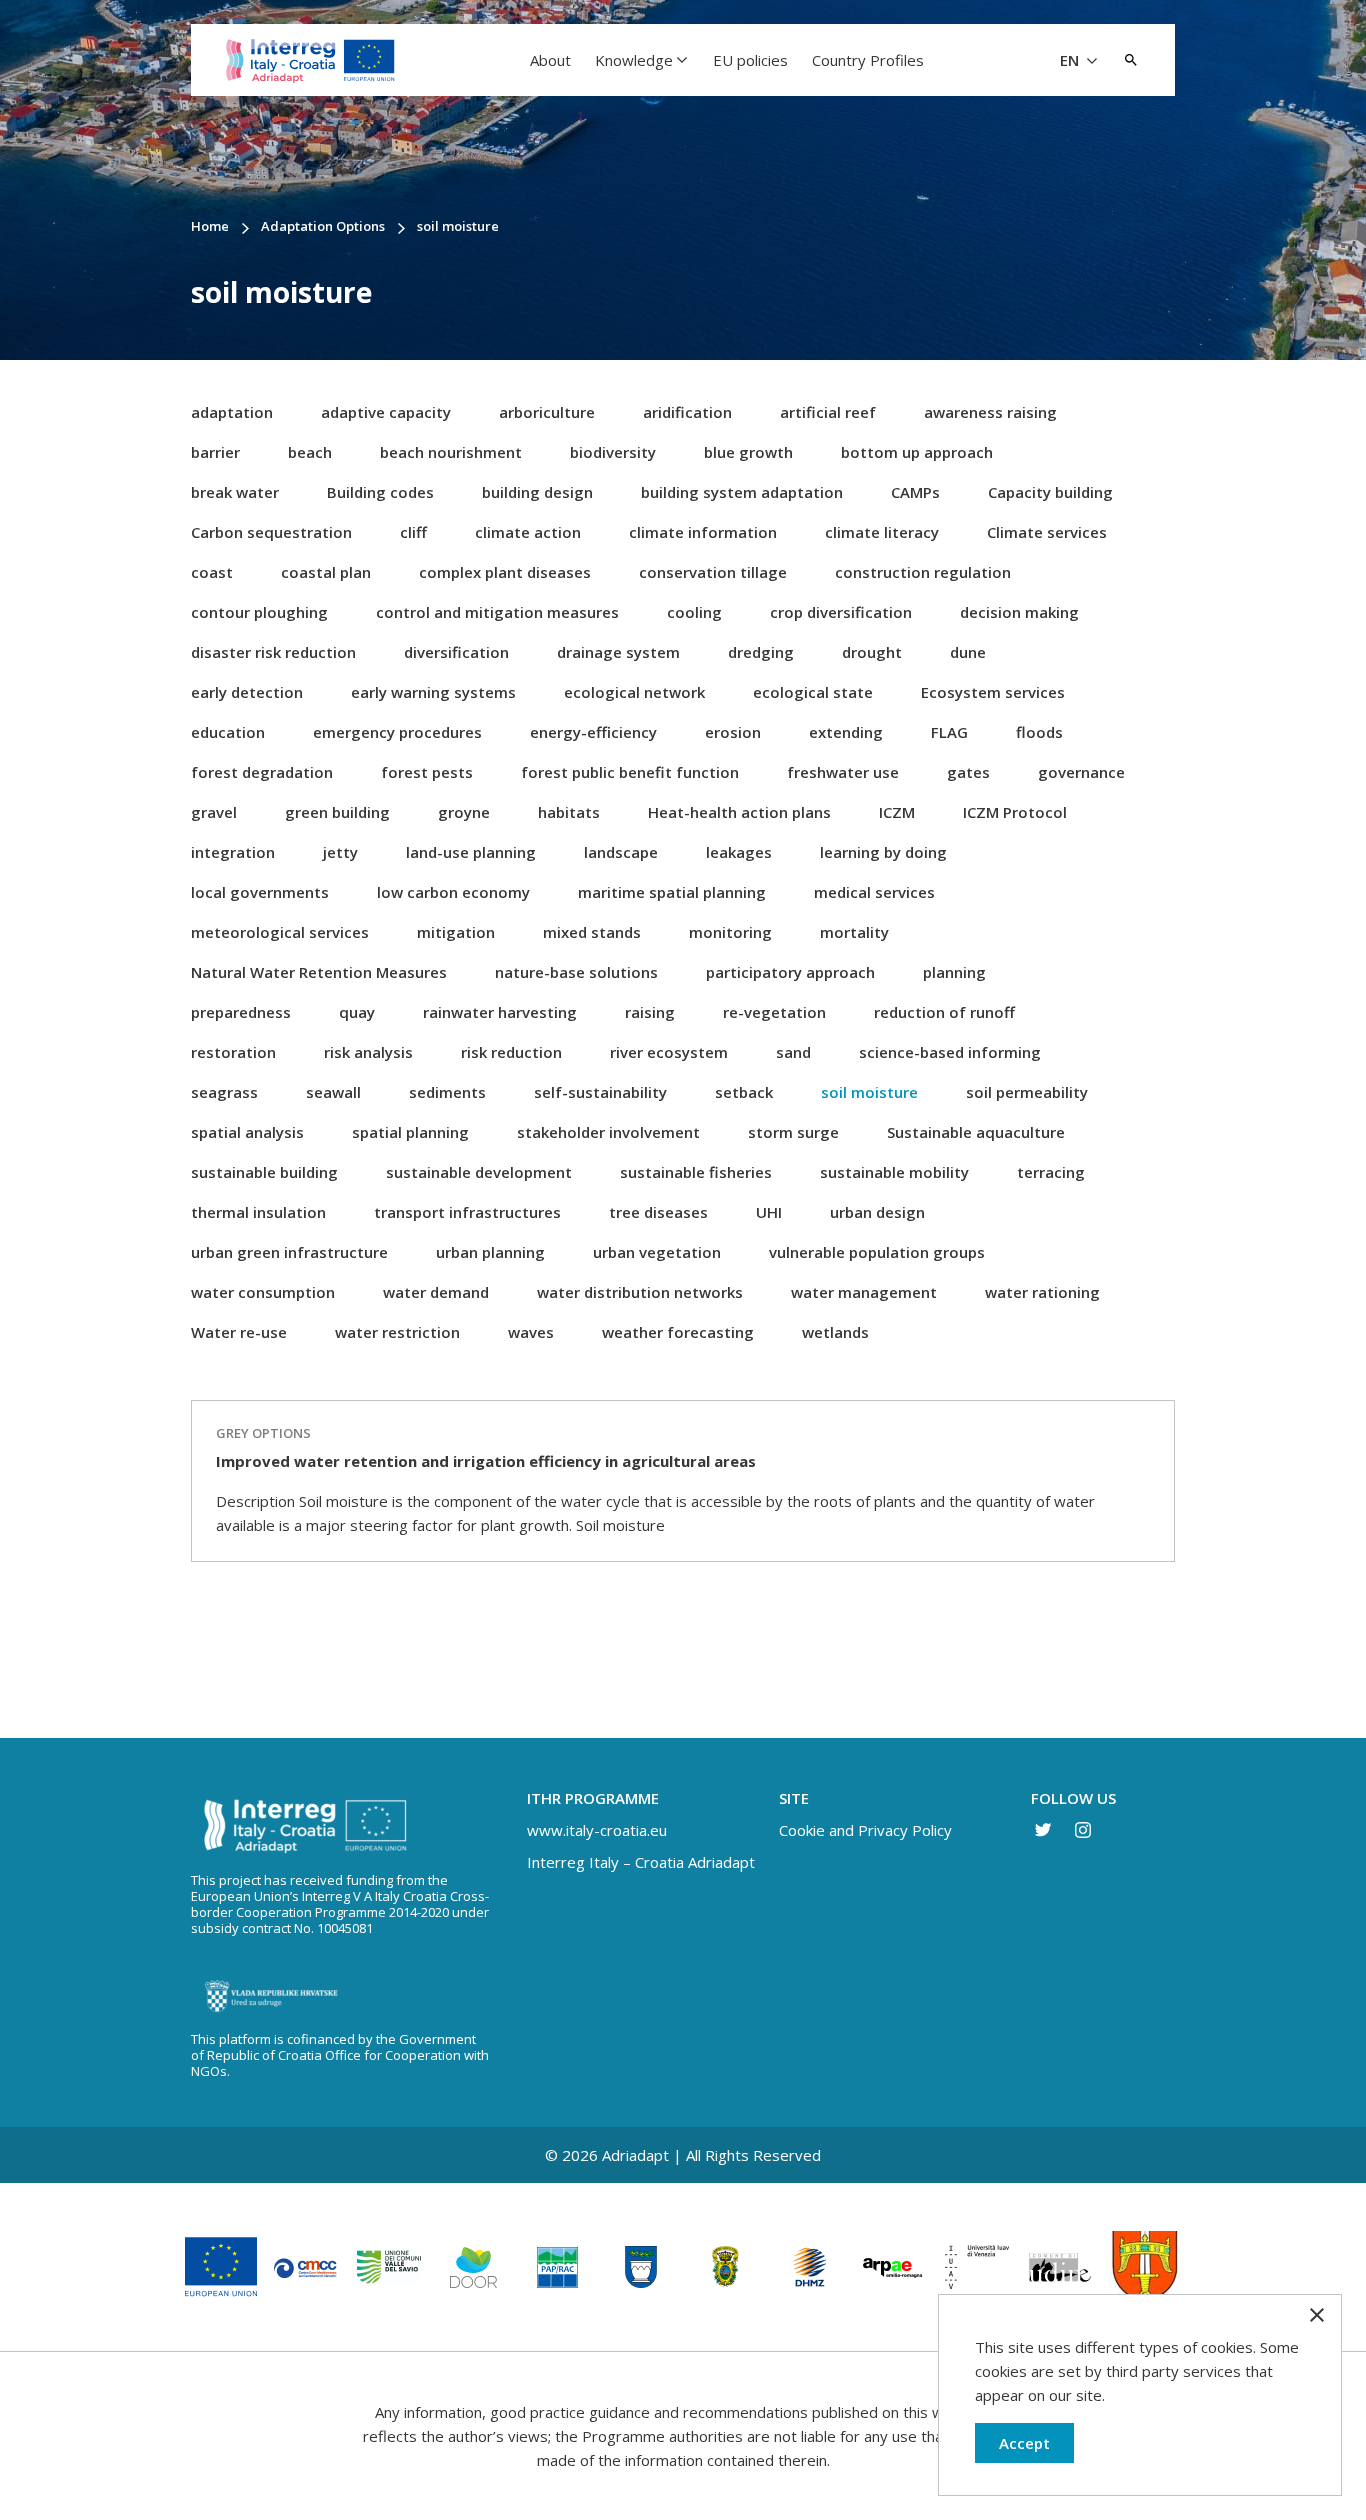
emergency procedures (397, 732)
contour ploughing (259, 612)
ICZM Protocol (1015, 812)
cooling (694, 612)
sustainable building (264, 1172)
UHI (769, 1212)
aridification (687, 412)
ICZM (897, 812)
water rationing (1042, 1292)
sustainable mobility (894, 1172)
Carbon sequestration (271, 532)
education (228, 732)
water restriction (397, 1332)
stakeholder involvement (608, 1132)
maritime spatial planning (672, 892)
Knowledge (634, 60)
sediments (447, 1092)
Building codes (380, 492)
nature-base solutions (576, 972)
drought (872, 652)
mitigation (456, 932)
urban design (877, 1212)
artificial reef (828, 412)
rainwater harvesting (500, 1012)
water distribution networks (640, 1292)
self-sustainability (600, 1092)
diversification (456, 652)
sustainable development (479, 1172)
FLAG (949, 732)
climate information (703, 532)
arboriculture (547, 412)
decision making (1019, 612)
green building (337, 812)
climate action (528, 532)
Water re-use (239, 1332)
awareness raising (990, 412)
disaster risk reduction (273, 652)
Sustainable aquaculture (976, 1132)
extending (846, 732)
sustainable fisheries (696, 1172)
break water (235, 492)
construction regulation (923, 572)
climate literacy (882, 532)
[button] (1131, 60)
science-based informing (950, 1052)
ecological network (634, 692)
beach (310, 452)
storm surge (793, 1132)
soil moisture (869, 1092)
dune (968, 652)
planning (954, 972)
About (550, 60)
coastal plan (326, 572)
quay (357, 1012)
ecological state (813, 692)
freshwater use (843, 772)
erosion (733, 732)
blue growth (748, 452)
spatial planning (410, 1132)
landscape (621, 852)
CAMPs (915, 492)
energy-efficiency (593, 732)
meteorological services (280, 932)
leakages (739, 852)
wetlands (835, 1332)
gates (968, 772)
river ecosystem (669, 1052)
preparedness (241, 1012)
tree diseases (658, 1212)
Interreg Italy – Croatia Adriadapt (641, 1862)
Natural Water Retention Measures (319, 972)
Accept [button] (1024, 2443)
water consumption (263, 1292)
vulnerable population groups (877, 1252)
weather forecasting (678, 1332)
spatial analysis (247, 1132)
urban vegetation (657, 1252)
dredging (761, 652)
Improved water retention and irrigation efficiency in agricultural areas (486, 1461)
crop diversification (841, 612)
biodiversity (613, 452)
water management (864, 1292)
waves (531, 1332)
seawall (333, 1092)
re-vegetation (774, 1012)
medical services (874, 892)
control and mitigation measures (497, 612)
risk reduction (511, 1052)
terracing (1051, 1172)
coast (212, 572)
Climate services (1047, 532)
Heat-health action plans (739, 812)
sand (793, 1052)
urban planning (490, 1252)
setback (744, 1092)
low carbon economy (453, 892)
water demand (436, 1292)
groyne (464, 812)
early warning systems (433, 692)
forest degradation (262, 772)
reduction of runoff (944, 1012)
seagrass (224, 1092)
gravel (214, 812)
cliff (413, 532)
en (1071, 60)
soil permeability (1027, 1092)
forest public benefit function (630, 772)
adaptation (232, 412)
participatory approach (790, 972)
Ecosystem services (993, 692)
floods (1039, 732)
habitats (569, 812)
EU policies (750, 60)
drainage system (618, 652)
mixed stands (592, 932)
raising (650, 1012)
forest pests (427, 772)
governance (1081, 772)
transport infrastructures (467, 1212)
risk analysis (368, 1052)
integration (233, 852)
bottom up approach (917, 452)
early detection (247, 692)
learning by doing (883, 852)
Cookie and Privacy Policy (865, 1830)
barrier (215, 452)
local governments (260, 892)
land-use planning (471, 852)
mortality (854, 932)
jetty (340, 852)
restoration (233, 1052)
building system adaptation (742, 492)
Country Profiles (868, 60)
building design (537, 492)
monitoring (730, 932)
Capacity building (1050, 492)
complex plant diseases (505, 572)
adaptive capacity (386, 412)
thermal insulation (258, 1212)
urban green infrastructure (289, 1252)
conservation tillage (713, 572)
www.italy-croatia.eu (597, 1830)
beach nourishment (451, 452)
